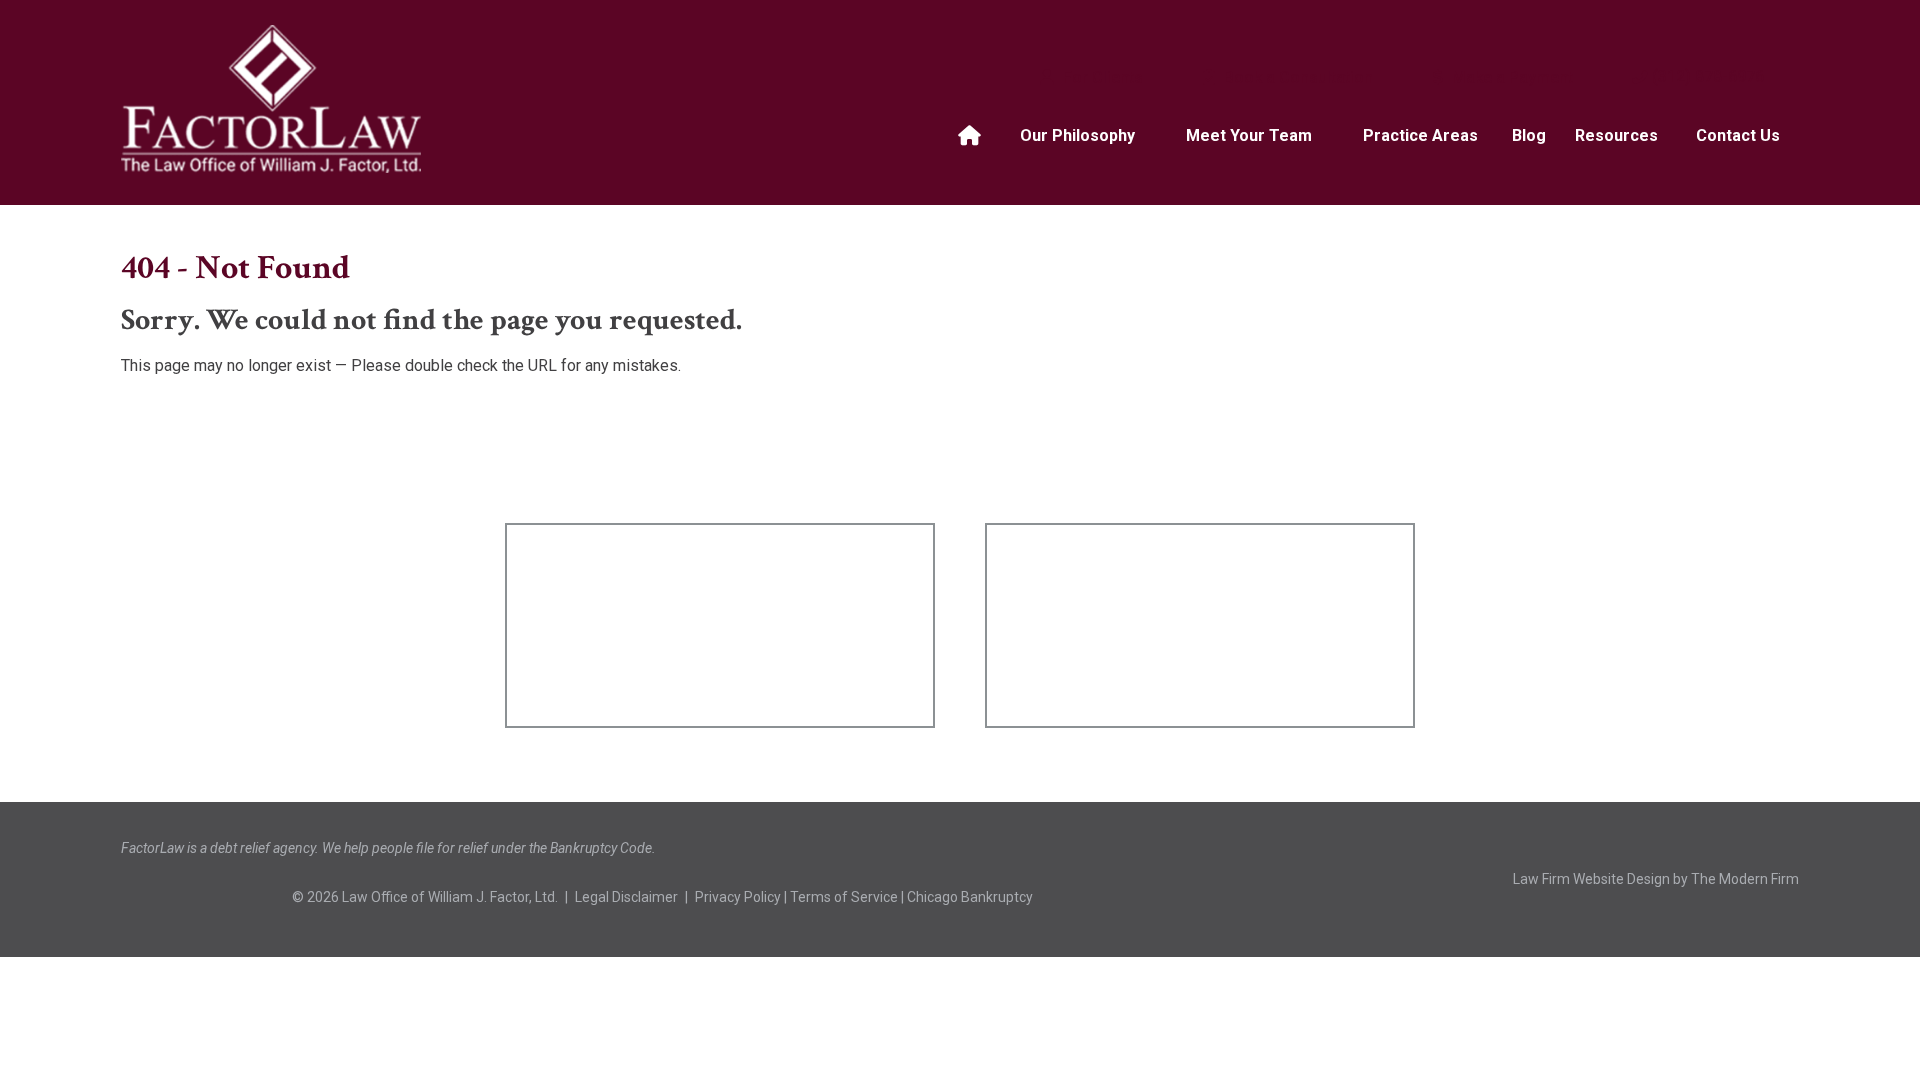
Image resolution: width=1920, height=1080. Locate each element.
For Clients (1101, 77)
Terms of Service (844, 897)
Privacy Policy (738, 897)
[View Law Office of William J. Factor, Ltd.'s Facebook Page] (148, 898)
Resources (1616, 135)
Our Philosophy (1077, 135)
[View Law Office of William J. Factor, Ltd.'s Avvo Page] (262, 898)
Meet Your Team (1249, 135)
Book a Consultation (1296, 77)
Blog (1529, 135)
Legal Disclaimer (626, 897)
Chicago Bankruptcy (970, 897)
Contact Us (1738, 135)
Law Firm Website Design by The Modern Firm (1656, 879)
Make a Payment (1510, 77)
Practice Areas (1420, 135)
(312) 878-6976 (1708, 76)
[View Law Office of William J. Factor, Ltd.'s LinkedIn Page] (205, 898)
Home (972, 136)
